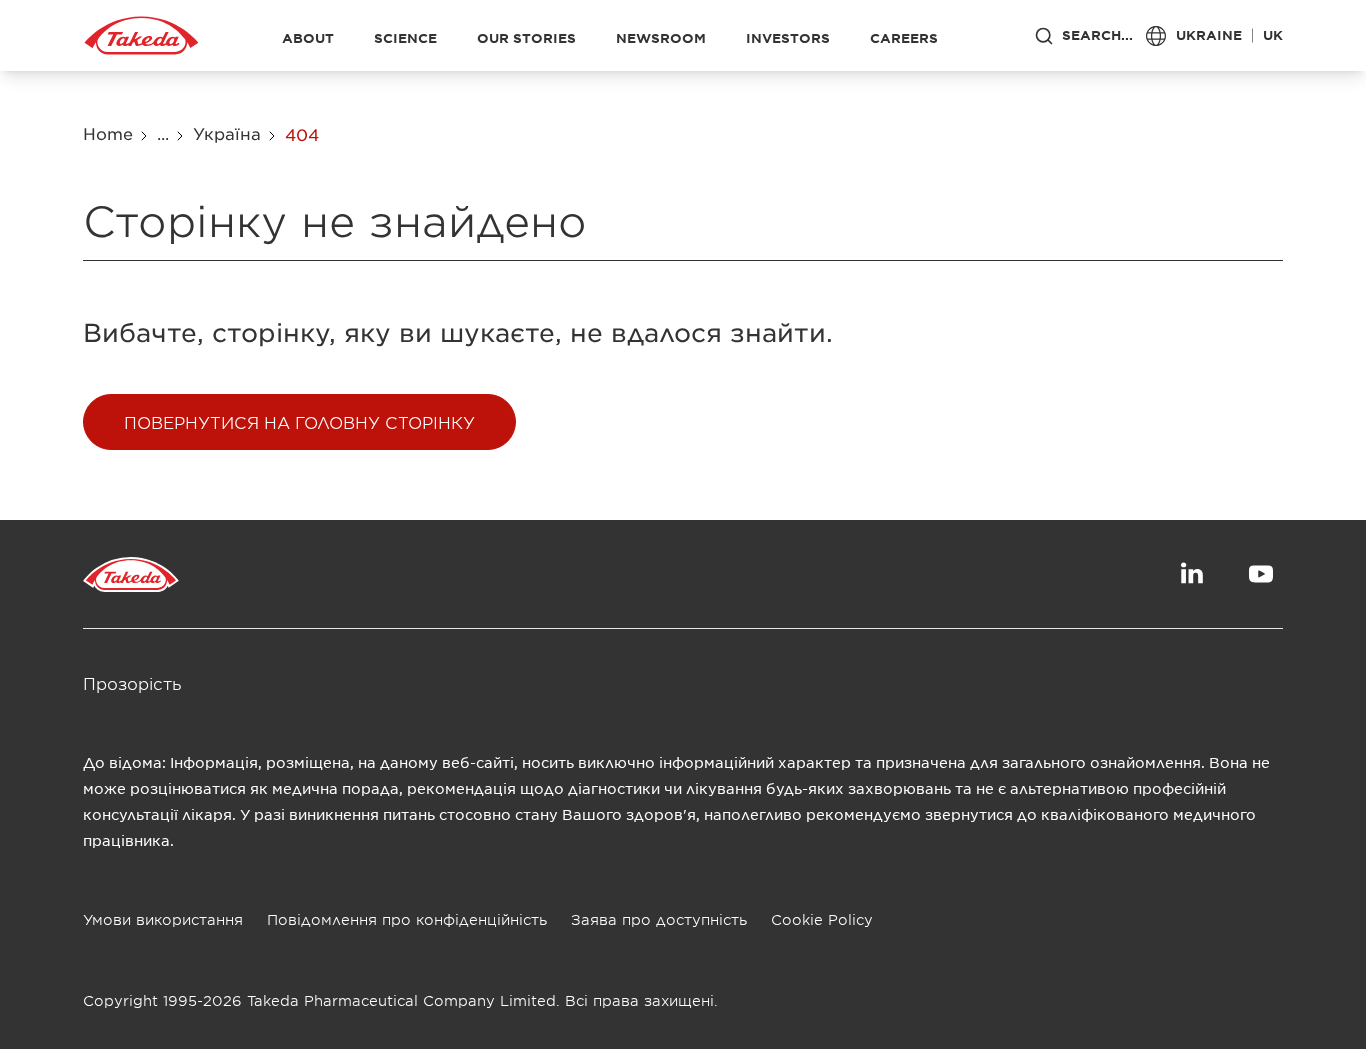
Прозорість (132, 683)
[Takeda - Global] (141, 36)
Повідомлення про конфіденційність (407, 919)
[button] (299, 422)
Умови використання (163, 919)
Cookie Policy (822, 919)
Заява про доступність (659, 919)
